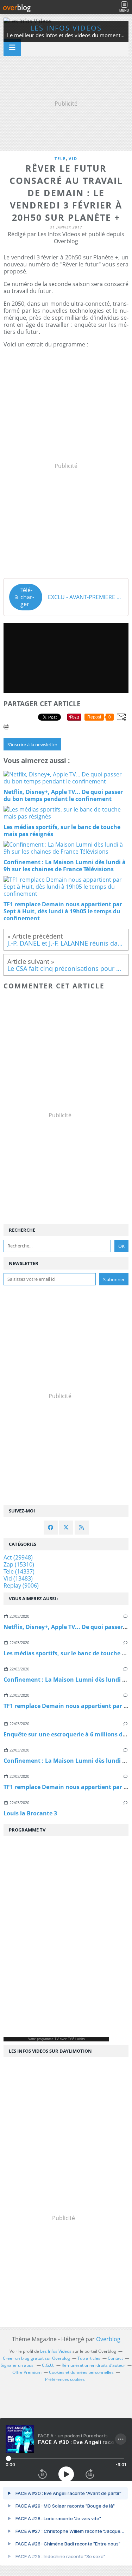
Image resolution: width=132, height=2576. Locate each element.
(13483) (18, 1578)
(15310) (19, 1564)
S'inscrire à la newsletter (32, 744)
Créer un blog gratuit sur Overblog (36, 2358)
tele (60, 158)
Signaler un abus (18, 2365)
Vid (73, 158)
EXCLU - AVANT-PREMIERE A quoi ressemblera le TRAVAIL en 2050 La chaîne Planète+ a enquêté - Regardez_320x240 (85, 597)
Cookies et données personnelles (81, 2372)
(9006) (21, 1585)
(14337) (19, 1571)
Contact (115, 2358)
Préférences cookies (65, 2379)
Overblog (108, 2339)
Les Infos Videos (66, 28)
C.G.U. (48, 2365)
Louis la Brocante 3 (30, 1813)
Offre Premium (27, 2372)
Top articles (89, 2358)
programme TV (48, 2039)
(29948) (18, 1557)
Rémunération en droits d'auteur (93, 2365)
